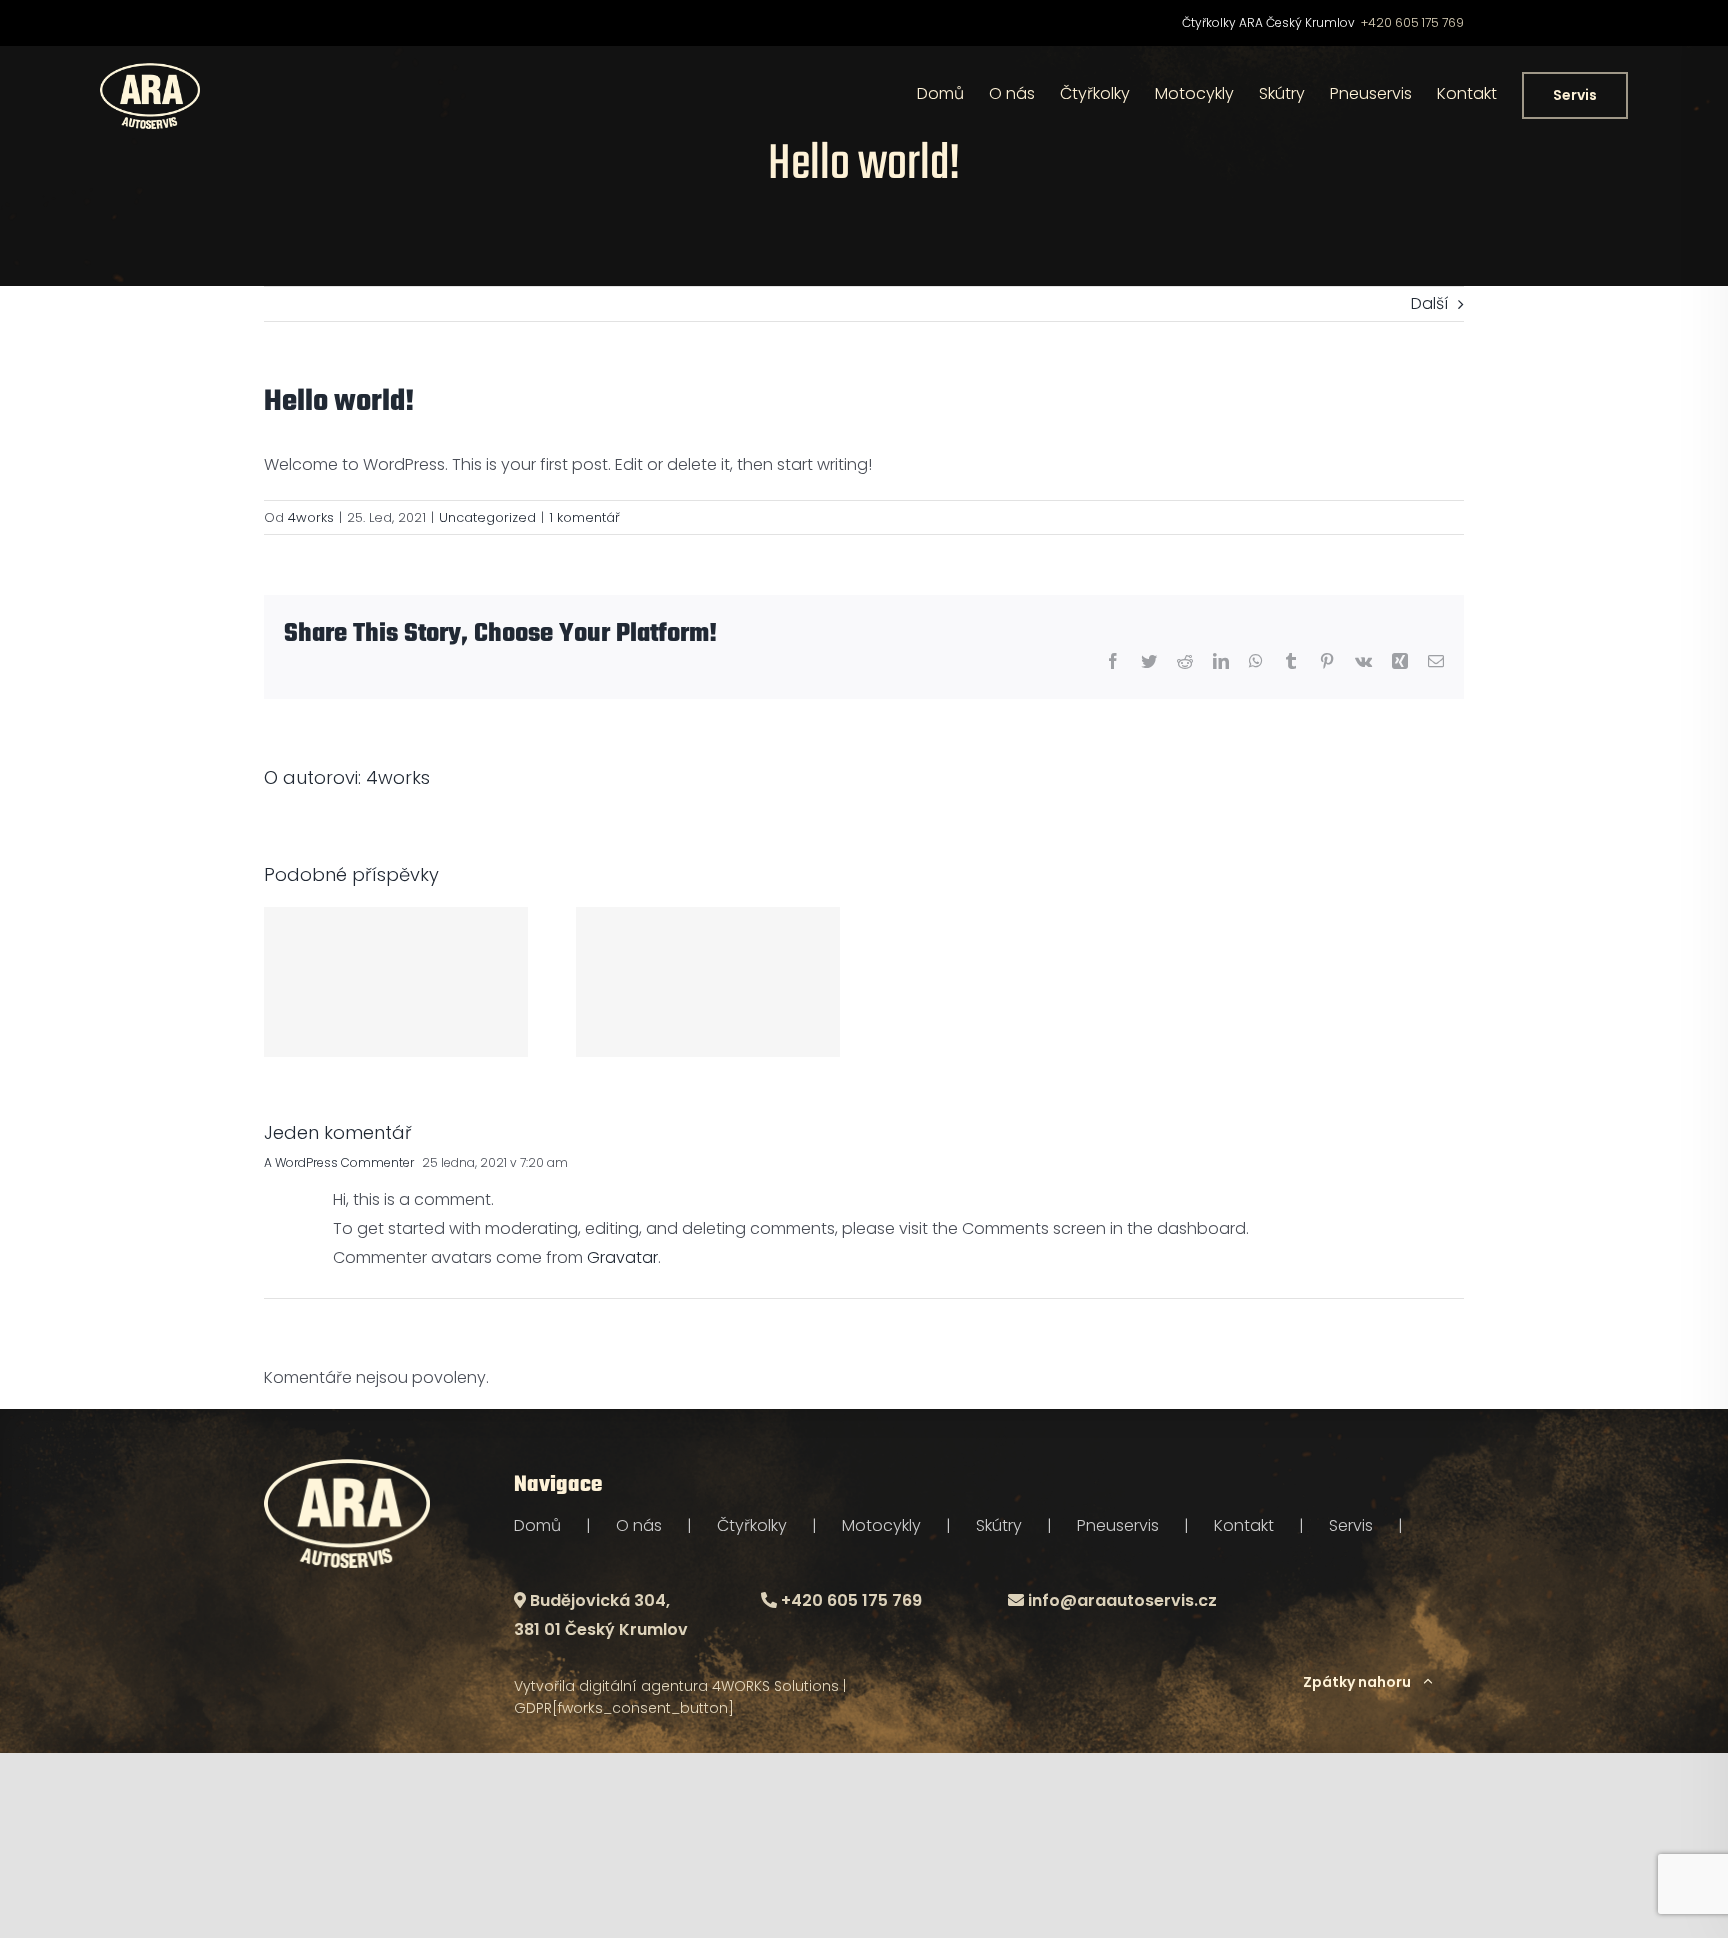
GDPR (533, 1708)
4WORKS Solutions (775, 1686)
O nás (639, 1525)
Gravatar (622, 1257)
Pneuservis (1118, 1525)
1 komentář (584, 517)
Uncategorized (487, 517)
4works (311, 517)
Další (1429, 303)
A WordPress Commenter (339, 1162)
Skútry (999, 1525)
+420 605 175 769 (1412, 22)
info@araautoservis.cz (1122, 1600)
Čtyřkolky (752, 1525)
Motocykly (881, 1525)
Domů (537, 1525)
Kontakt (1244, 1525)
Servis (1351, 1525)
